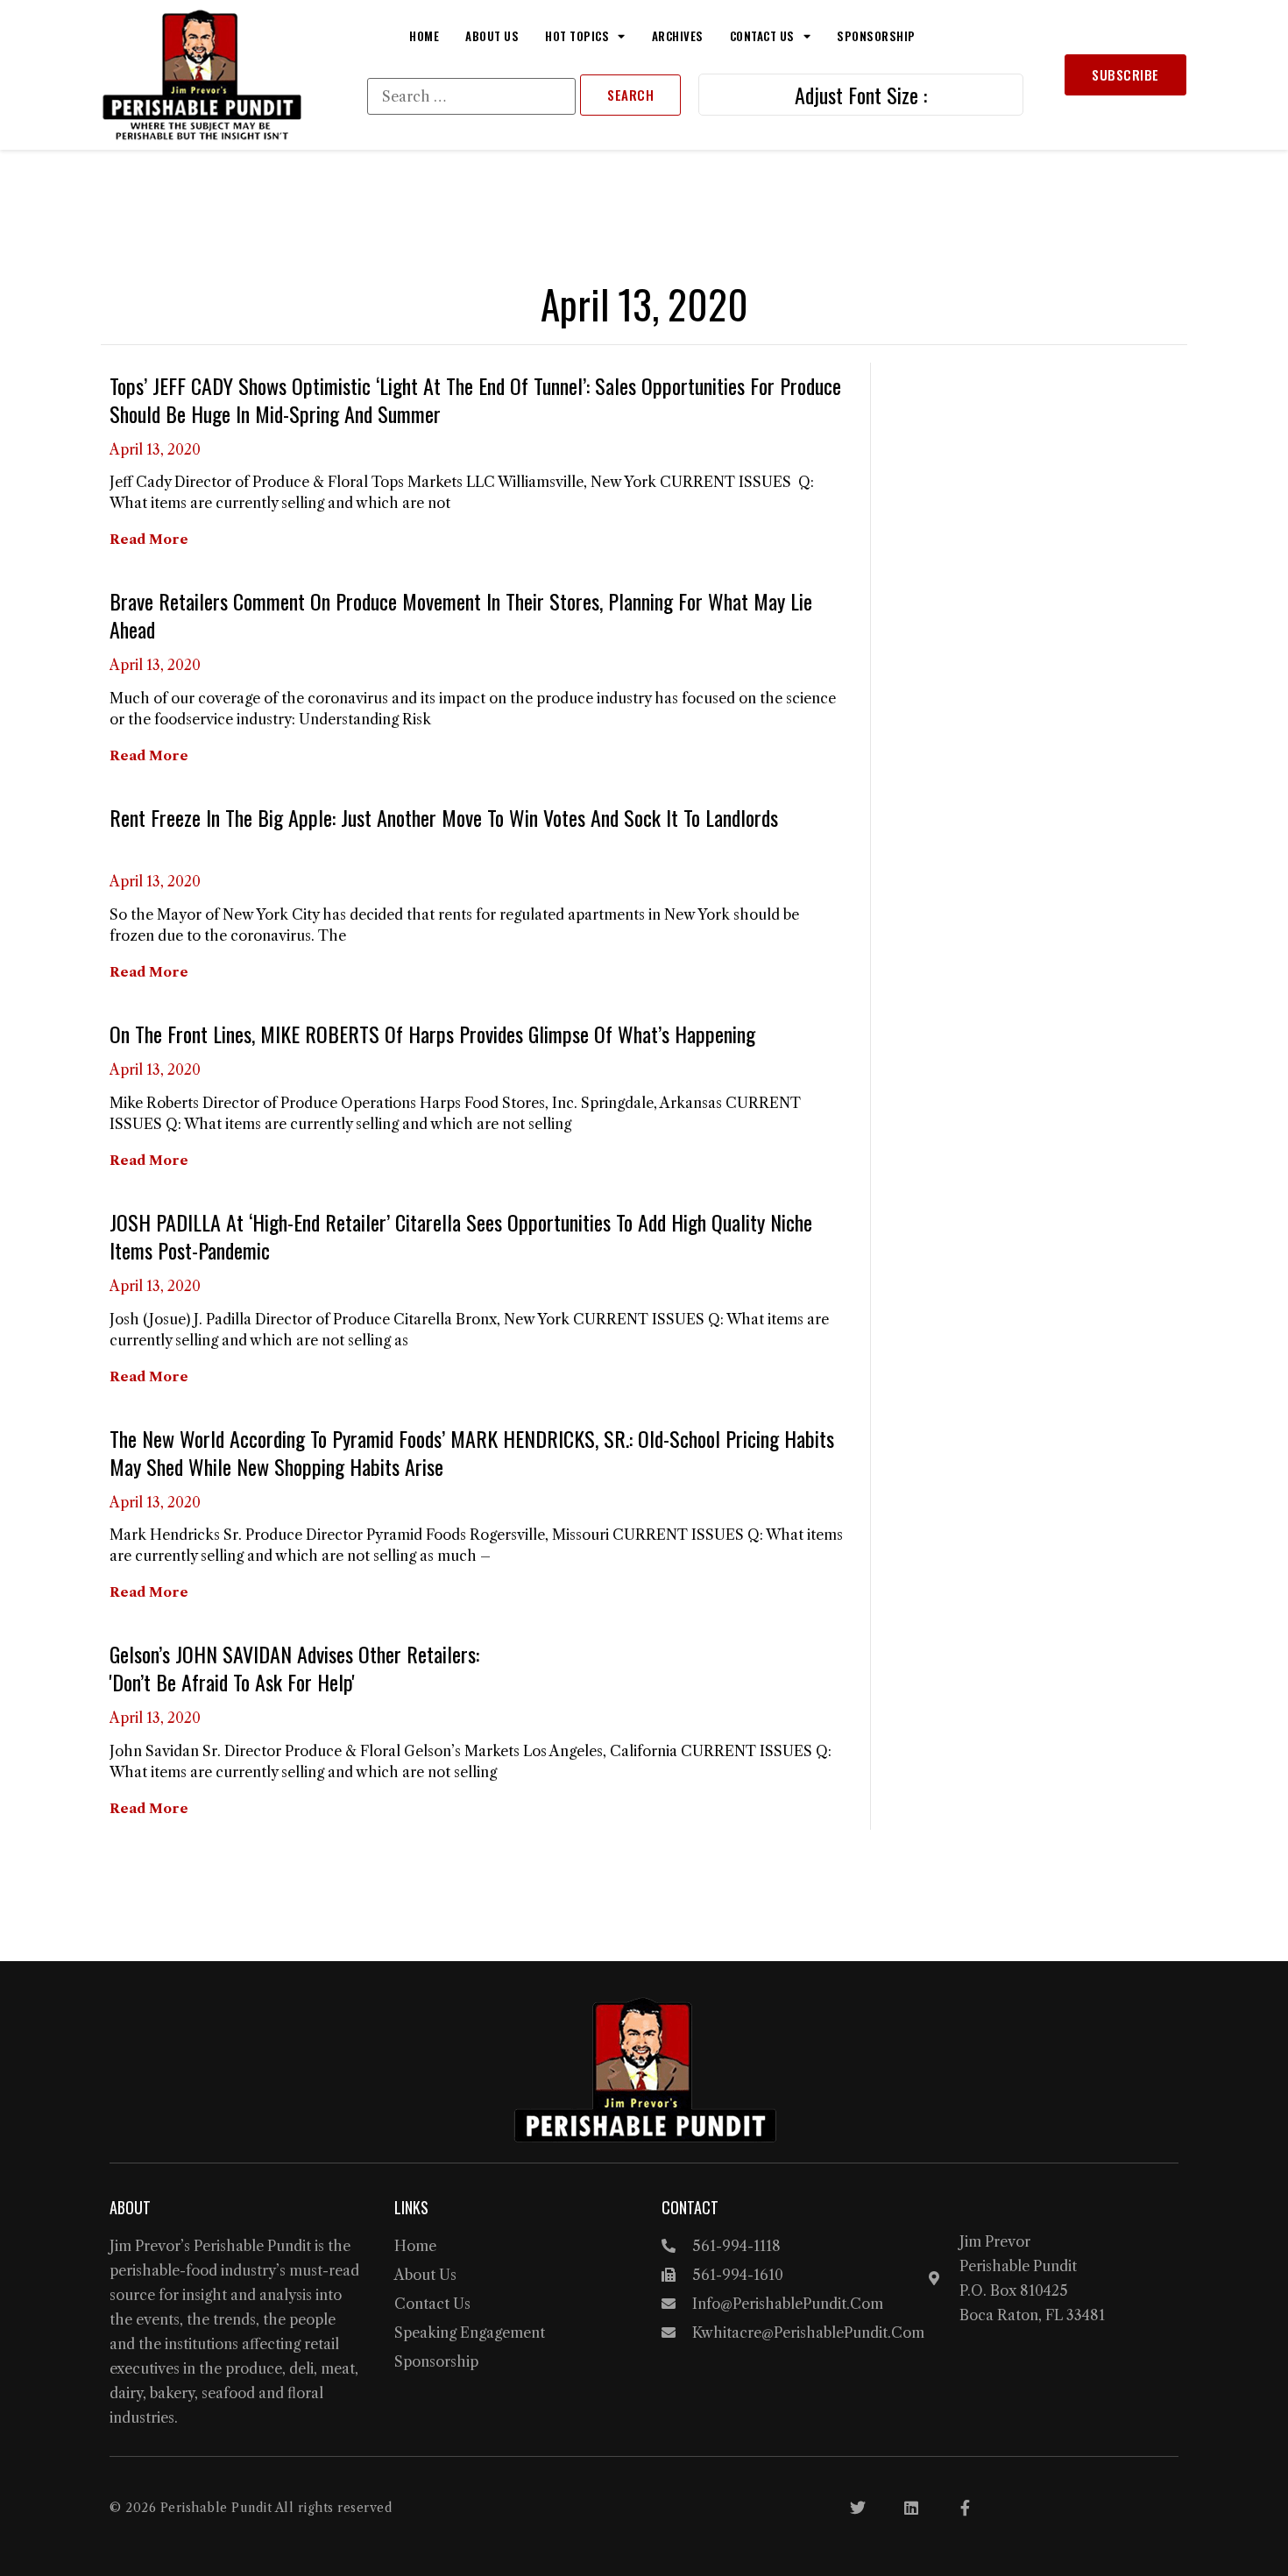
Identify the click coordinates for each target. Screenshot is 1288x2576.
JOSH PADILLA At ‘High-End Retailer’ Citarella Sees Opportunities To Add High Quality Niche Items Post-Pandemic (461, 1236)
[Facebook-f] (965, 2508)
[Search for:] (471, 96)
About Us (492, 36)
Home (424, 36)
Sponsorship (876, 36)
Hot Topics (577, 36)
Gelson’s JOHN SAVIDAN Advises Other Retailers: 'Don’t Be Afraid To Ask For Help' (294, 1668)
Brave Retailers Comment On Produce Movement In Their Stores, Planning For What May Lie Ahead (461, 615)
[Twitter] (858, 2508)
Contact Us (762, 36)
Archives (678, 36)
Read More (149, 539)
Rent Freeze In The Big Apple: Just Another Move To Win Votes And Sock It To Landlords (444, 817)
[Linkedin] (911, 2508)
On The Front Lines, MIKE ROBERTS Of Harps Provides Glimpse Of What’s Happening (432, 1034)
